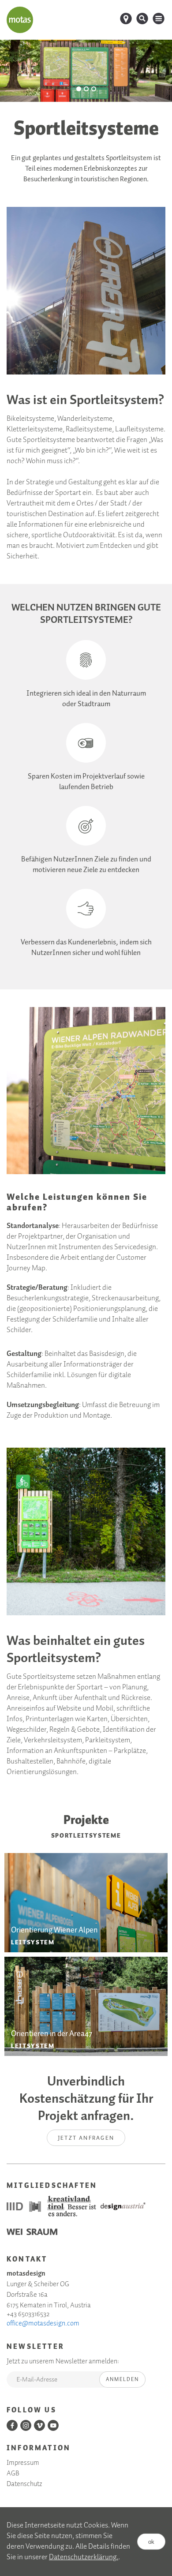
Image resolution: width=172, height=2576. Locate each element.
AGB (13, 2474)
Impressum (23, 2463)
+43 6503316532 (28, 2314)
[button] (79, 89)
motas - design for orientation (20, 20)
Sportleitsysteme (86, 1836)
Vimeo (39, 2425)
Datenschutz (24, 2484)
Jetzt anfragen (86, 2138)
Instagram (26, 2425)
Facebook (12, 2425)
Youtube (53, 2425)
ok (151, 2541)
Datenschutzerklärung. (84, 2557)
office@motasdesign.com (43, 2324)
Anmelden (122, 2379)
